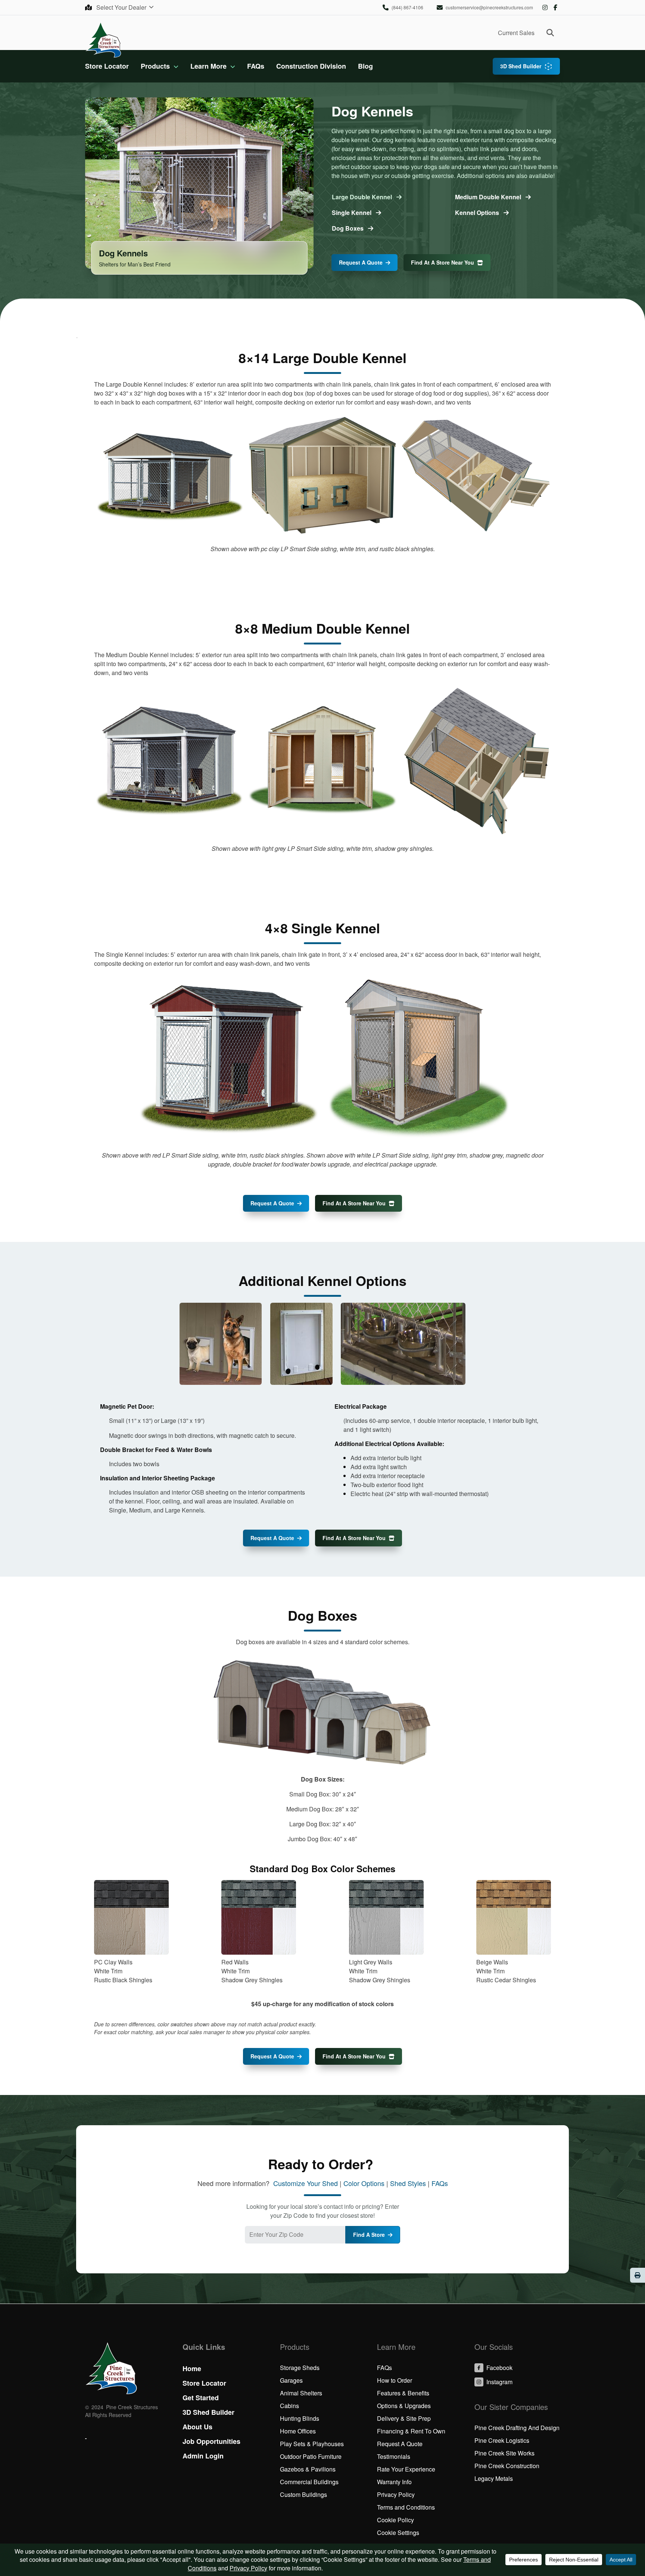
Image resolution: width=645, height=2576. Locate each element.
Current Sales (516, 33)
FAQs (256, 66)
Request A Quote (361, 262)
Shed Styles (408, 2183)
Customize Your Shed (306, 2183)
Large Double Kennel (363, 197)
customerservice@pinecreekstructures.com (489, 7)
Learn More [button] (208, 66)
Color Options (364, 2183)
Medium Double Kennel (489, 197)
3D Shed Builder (521, 66)
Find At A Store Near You (443, 262)
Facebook (555, 7)
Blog (365, 66)
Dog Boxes (348, 228)
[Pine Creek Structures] (103, 39)
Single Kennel (352, 213)
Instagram (545, 7)
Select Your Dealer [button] (122, 7)
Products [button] (155, 66)
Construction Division (311, 66)
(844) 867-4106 (407, 7)
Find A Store (369, 2235)
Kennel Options (478, 213)
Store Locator (107, 66)
